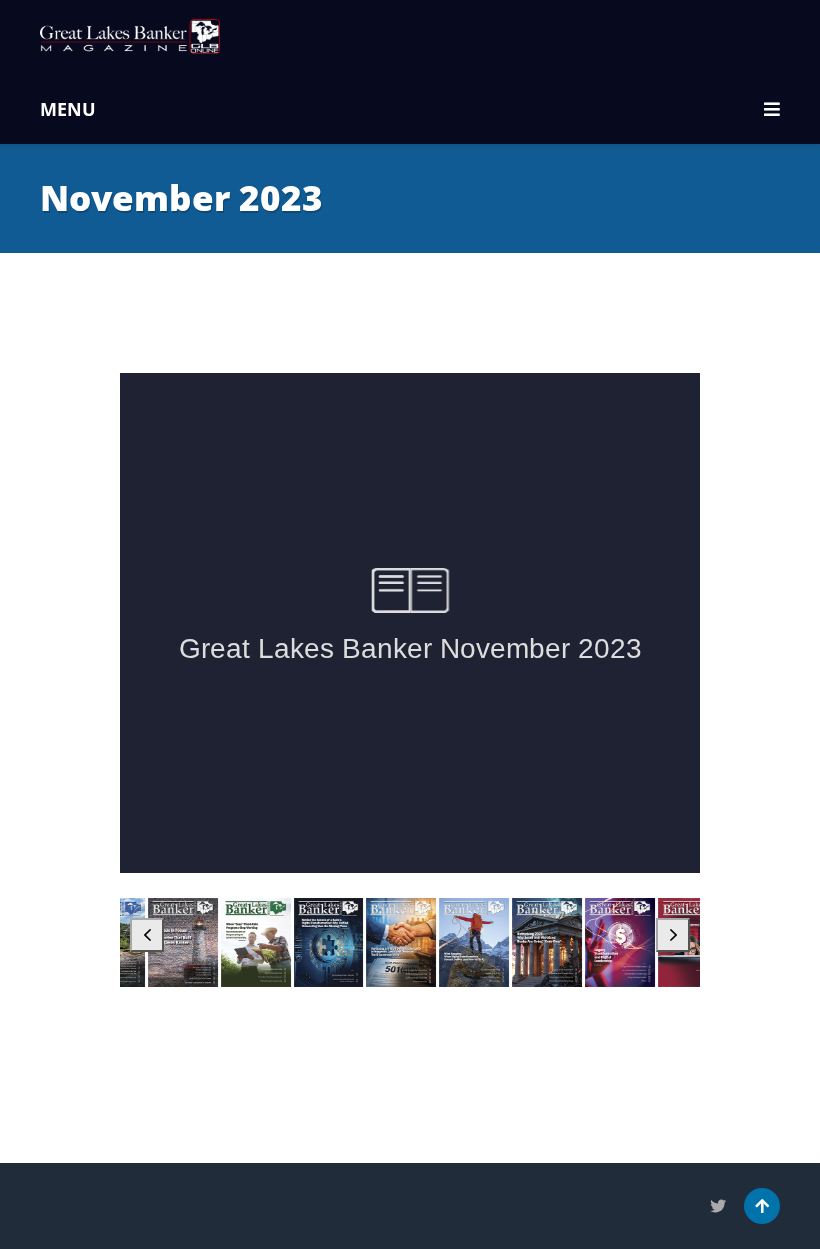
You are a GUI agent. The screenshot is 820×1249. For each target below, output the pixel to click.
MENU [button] (68, 109)
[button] (147, 935)
